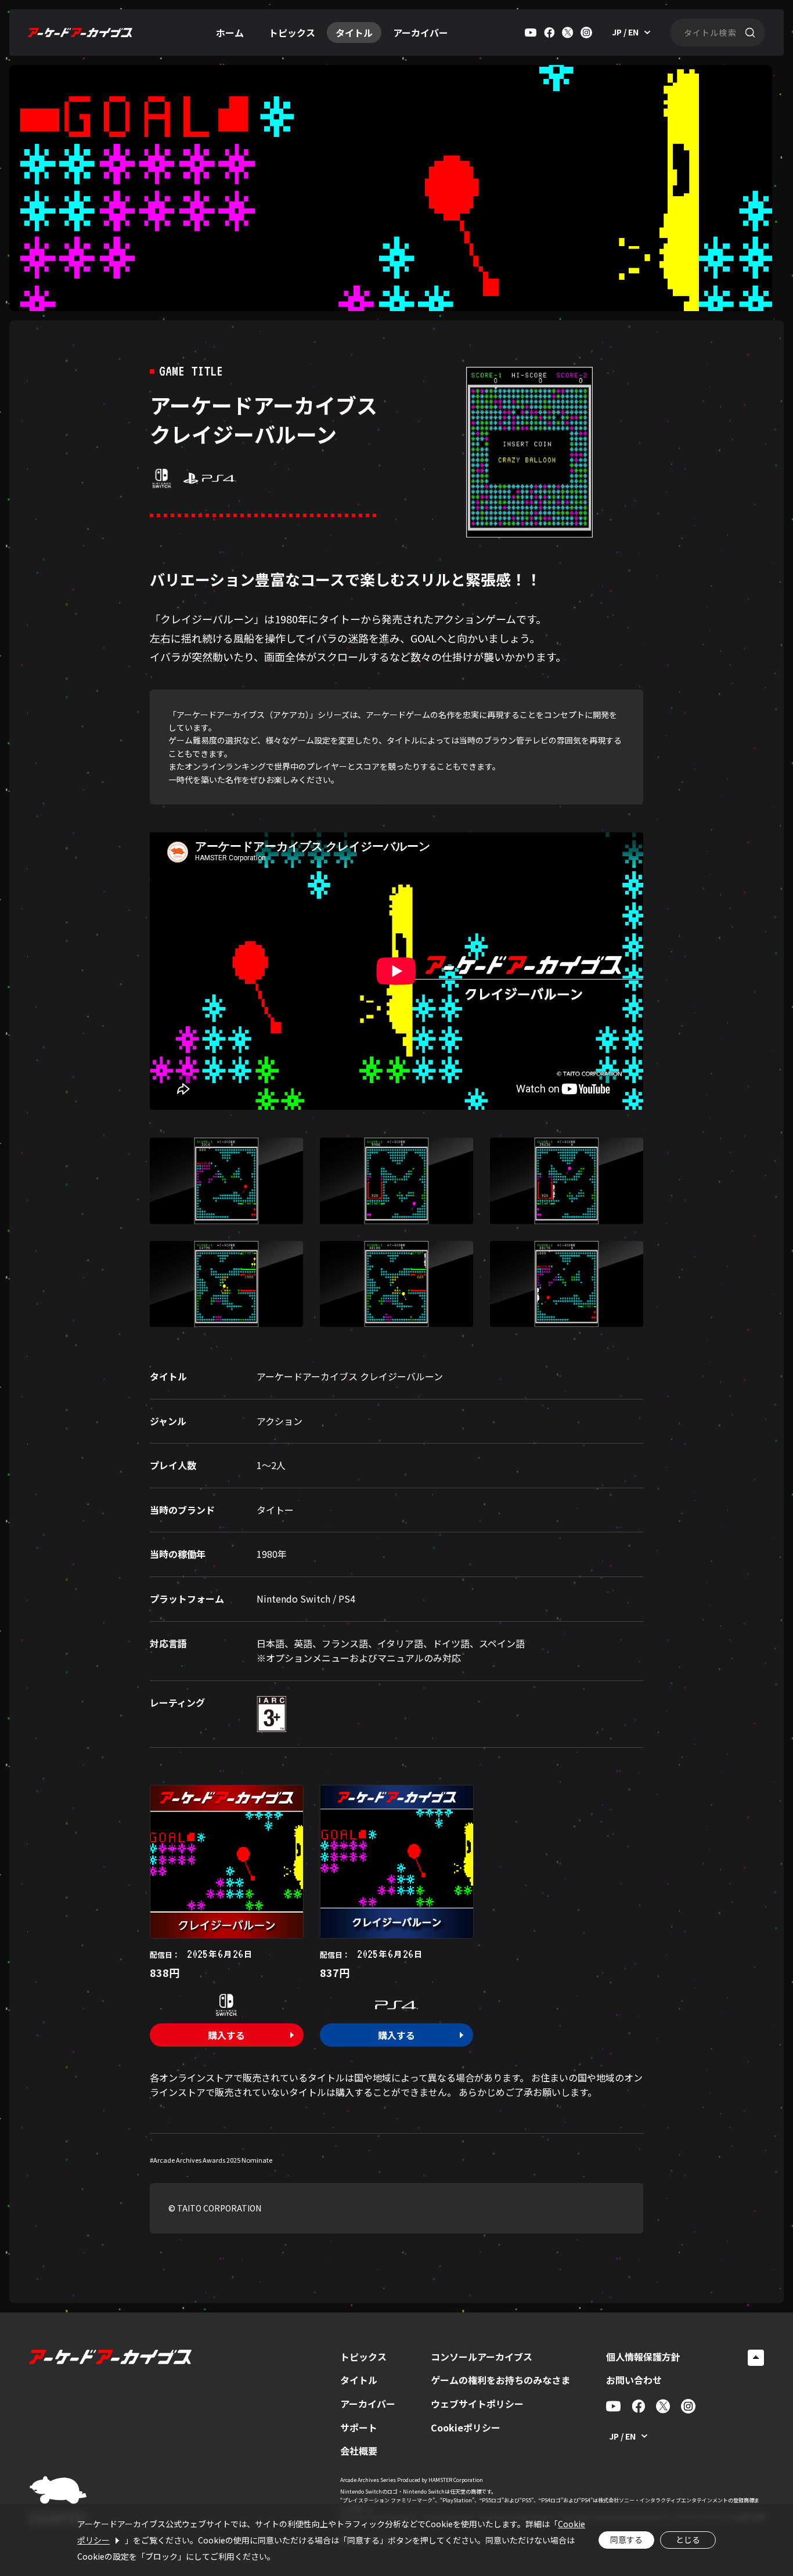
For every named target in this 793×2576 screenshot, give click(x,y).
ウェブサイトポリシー (477, 2404)
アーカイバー (421, 33)
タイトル (354, 33)
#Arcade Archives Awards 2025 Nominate (211, 2160)
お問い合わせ (634, 2380)
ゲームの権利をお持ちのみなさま (500, 2380)
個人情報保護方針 (643, 2357)
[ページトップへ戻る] (756, 2358)
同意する (626, 2539)
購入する (226, 2035)
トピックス (292, 33)
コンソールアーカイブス (482, 2357)
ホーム (230, 33)
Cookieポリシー (466, 2427)
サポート (359, 2427)
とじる (688, 2539)
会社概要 (359, 2451)
